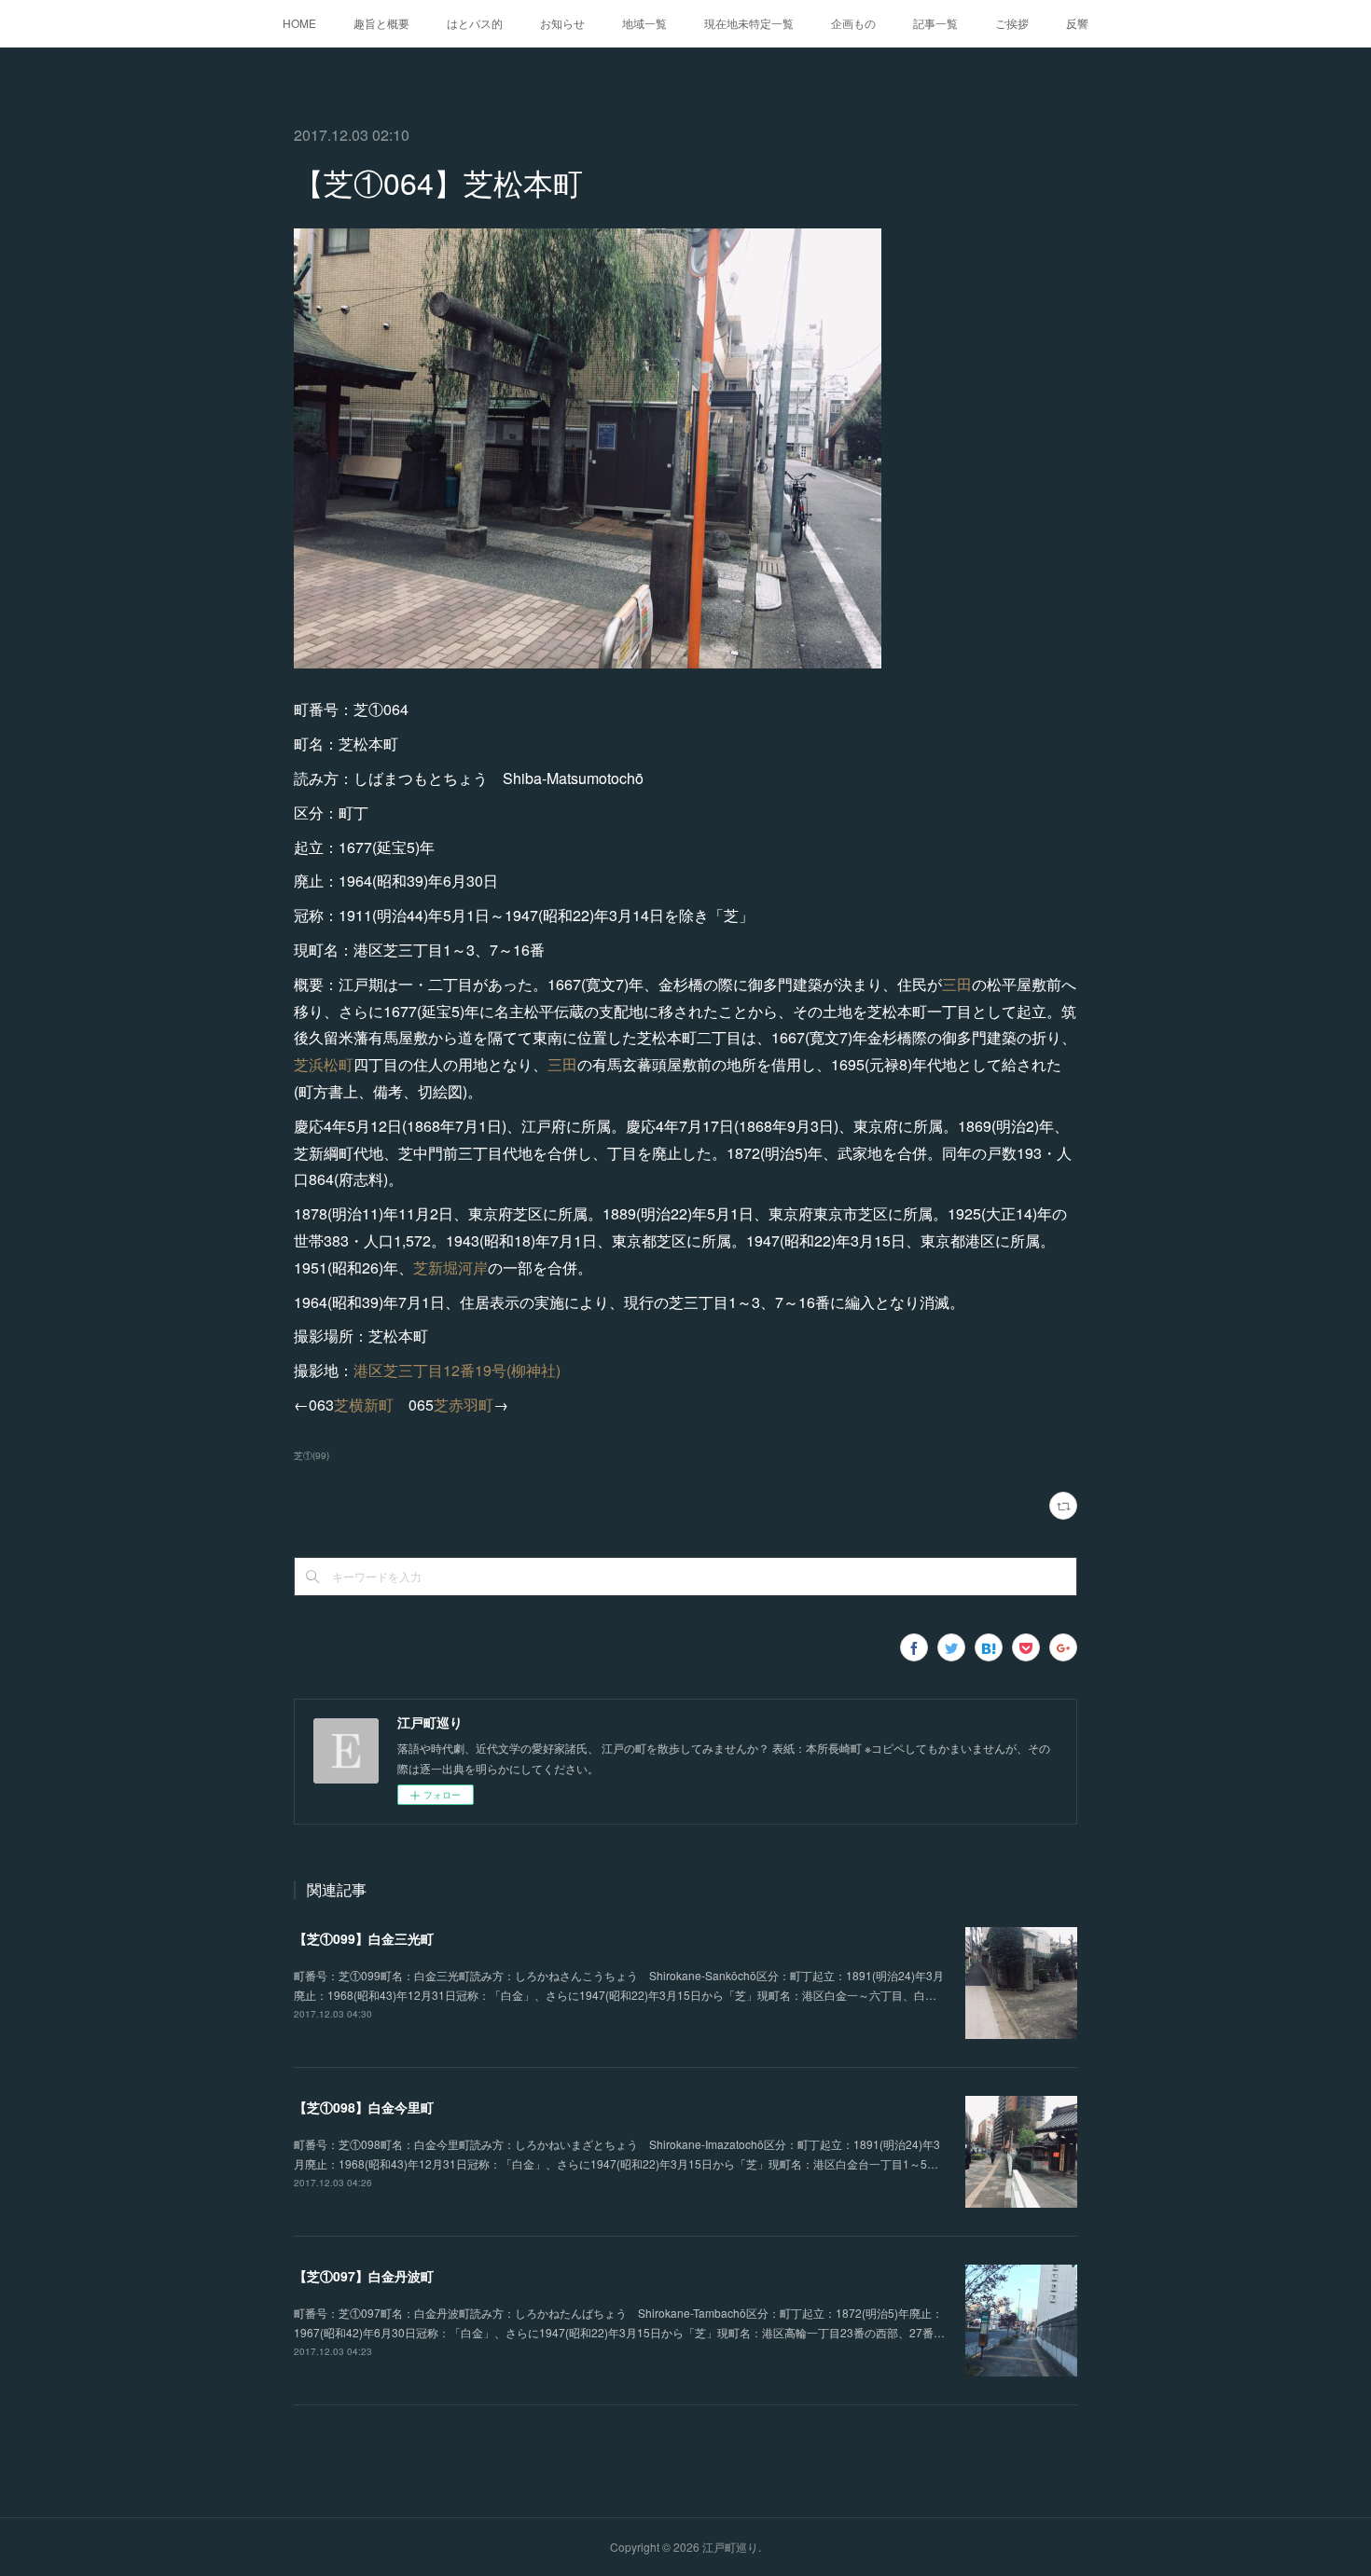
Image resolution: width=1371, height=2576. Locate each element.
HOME (299, 23)
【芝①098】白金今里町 (364, 2107)
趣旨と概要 (381, 23)
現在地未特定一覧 (749, 23)
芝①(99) (312, 1455)
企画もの (853, 23)
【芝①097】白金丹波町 (364, 2276)
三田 (957, 984)
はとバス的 (475, 23)
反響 (1077, 23)
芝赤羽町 (464, 1405)
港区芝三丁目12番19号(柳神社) (457, 1370)
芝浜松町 (324, 1064)
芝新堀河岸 (450, 1267)
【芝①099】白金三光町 (364, 1938)
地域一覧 (644, 23)
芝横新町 (364, 1405)
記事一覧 (935, 23)
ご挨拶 (1012, 23)
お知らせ (562, 23)
